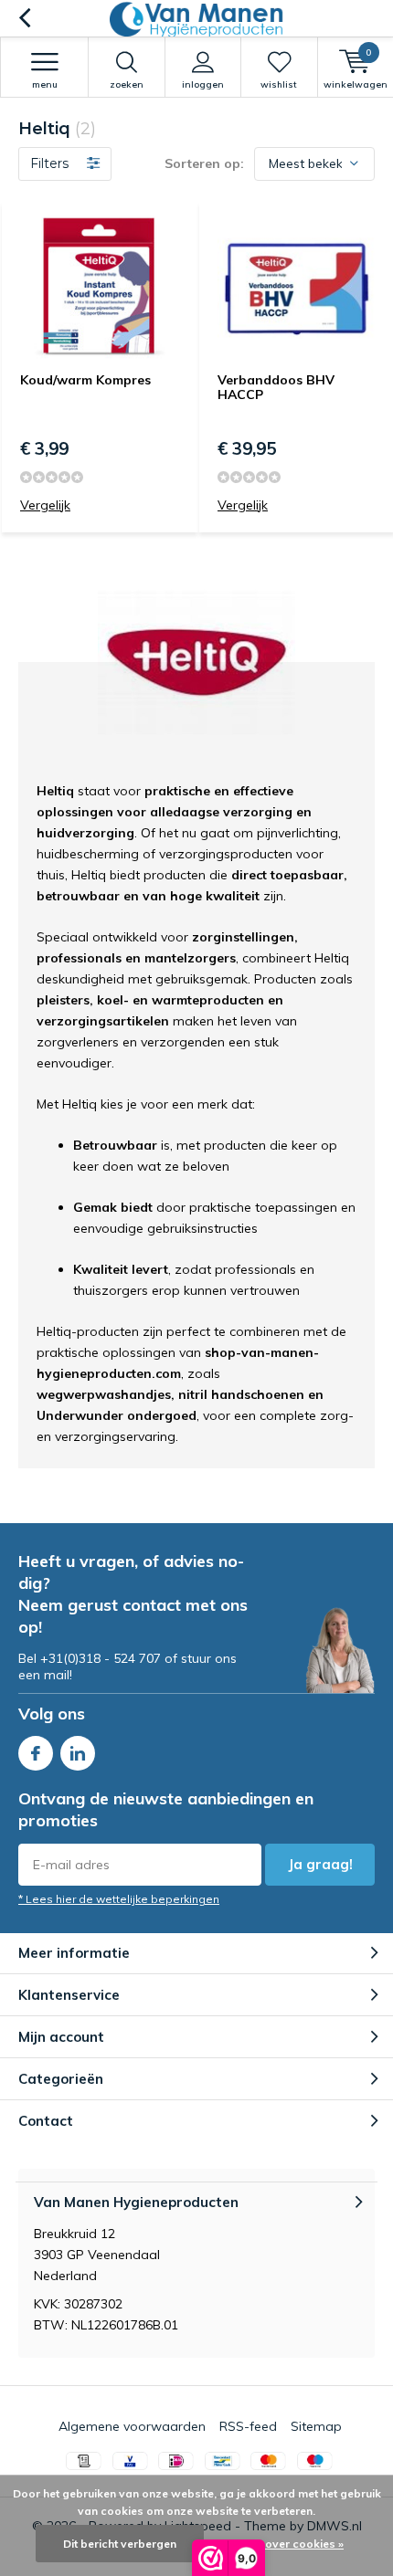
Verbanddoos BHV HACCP (276, 387)
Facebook (36, 1753)
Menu (45, 84)
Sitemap (316, 2426)
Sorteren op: (204, 163)
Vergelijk (45, 505)
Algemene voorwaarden (132, 2426)
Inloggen (203, 84)
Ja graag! (320, 1864)
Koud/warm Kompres (85, 380)
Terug (24, 18)
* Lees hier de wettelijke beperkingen (119, 1899)
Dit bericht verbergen (120, 2544)
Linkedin (78, 1753)
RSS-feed (248, 2426)
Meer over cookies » (290, 2544)
